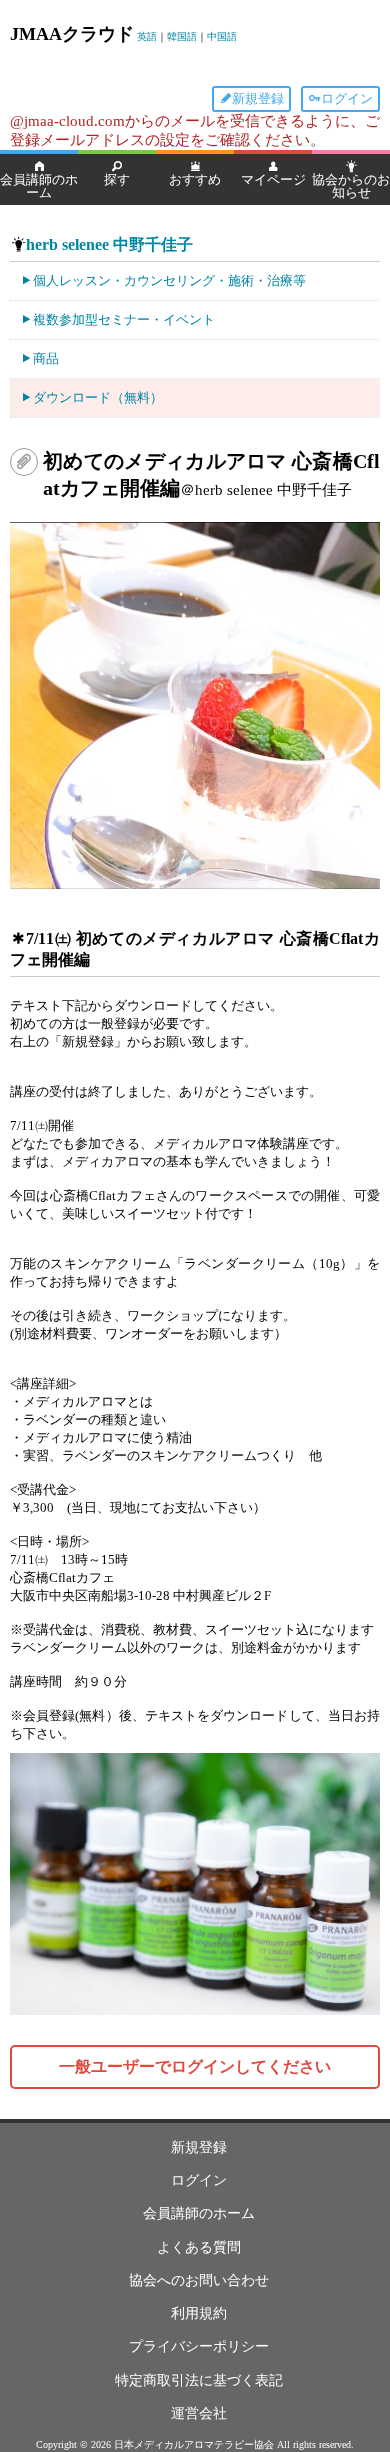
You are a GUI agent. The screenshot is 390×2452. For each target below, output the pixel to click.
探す (117, 179)
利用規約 (199, 2313)
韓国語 (182, 36)
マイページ (273, 179)
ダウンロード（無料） (98, 397)
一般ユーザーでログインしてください (195, 2066)
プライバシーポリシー (199, 2346)
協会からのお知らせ (351, 186)
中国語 (222, 36)
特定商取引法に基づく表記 (199, 2380)
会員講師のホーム (39, 186)
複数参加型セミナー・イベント (124, 319)
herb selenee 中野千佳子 (109, 244)
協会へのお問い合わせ (199, 2280)
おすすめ (195, 179)
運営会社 (199, 2413)
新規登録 (258, 98)
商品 (46, 358)
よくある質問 (199, 2247)
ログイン (347, 98)
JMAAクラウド (72, 34)
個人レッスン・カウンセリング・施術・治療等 (169, 280)
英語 (147, 36)
